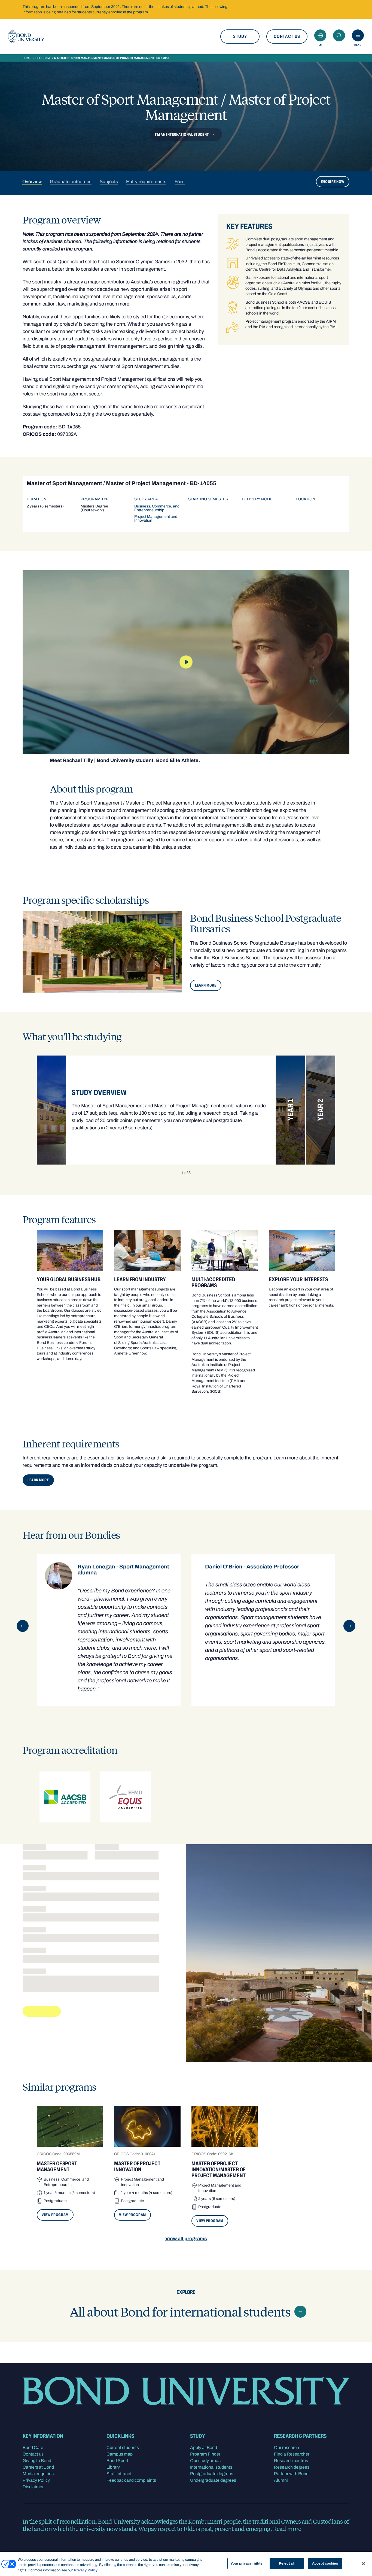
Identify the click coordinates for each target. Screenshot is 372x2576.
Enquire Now (333, 181)
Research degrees (292, 2467)
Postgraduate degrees (212, 2474)
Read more (287, 2529)
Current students (123, 2447)
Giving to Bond (37, 2461)
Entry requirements (146, 181)
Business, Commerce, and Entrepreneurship (157, 508)
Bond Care (33, 2447)
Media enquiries (38, 2474)
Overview (32, 181)
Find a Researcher (292, 2454)
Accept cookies (325, 2563)
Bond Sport (117, 2461)
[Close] (363, 2563)
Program (42, 58)
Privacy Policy (36, 2480)
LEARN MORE (206, 985)
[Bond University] (26, 37)
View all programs (186, 2239)
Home (27, 58)
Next (349, 1626)
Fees (180, 181)
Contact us (287, 36)
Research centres (291, 2461)
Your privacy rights (246, 2563)
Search (339, 35)
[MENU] (358, 35)
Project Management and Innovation (156, 518)
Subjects (109, 181)
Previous (23, 1626)
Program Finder (205, 2454)
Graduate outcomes (71, 181)
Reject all (287, 2563)
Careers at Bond (38, 2467)
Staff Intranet (119, 2474)
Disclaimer (33, 2487)
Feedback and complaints (131, 2480)
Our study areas (205, 2461)
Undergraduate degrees (213, 2480)
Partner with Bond (291, 2474)
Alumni (281, 2480)
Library (113, 2467)
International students (211, 2467)
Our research (286, 2447)
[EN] (320, 35)
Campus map (120, 2454)
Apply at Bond (204, 2447)
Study (240, 36)
